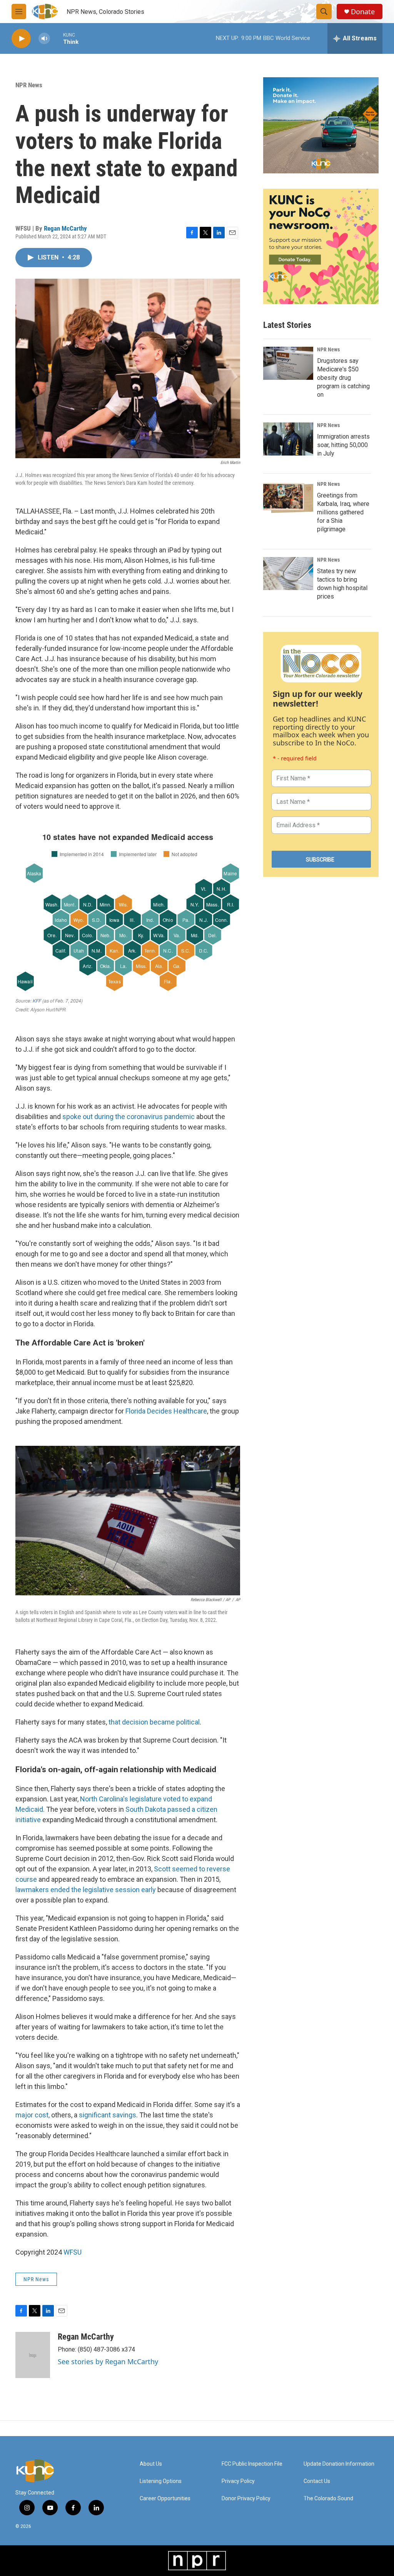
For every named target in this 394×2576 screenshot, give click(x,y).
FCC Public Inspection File (252, 2464)
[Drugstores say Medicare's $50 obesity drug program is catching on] (288, 363)
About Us (151, 2464)
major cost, (33, 2115)
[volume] (44, 39)
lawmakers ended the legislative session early (86, 1890)
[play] (21, 39)
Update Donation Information (339, 2464)
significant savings (108, 2115)
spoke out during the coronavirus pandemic (129, 1117)
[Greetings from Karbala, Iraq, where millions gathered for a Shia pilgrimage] (288, 498)
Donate (363, 12)
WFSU (73, 2252)
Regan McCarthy (65, 228)
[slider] (57, 38)
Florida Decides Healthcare (165, 1411)
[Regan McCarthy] (33, 2355)
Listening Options (161, 2481)
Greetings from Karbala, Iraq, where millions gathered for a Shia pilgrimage (343, 512)
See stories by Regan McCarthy (108, 2361)
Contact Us (317, 2481)
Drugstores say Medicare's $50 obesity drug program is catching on (343, 378)
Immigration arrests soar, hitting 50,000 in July (343, 445)
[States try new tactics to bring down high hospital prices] (288, 574)
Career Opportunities (165, 2499)
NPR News (29, 85)
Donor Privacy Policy (246, 2499)
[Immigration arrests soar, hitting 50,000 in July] (288, 439)
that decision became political (154, 1722)
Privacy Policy (238, 2481)
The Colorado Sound (328, 2499)
